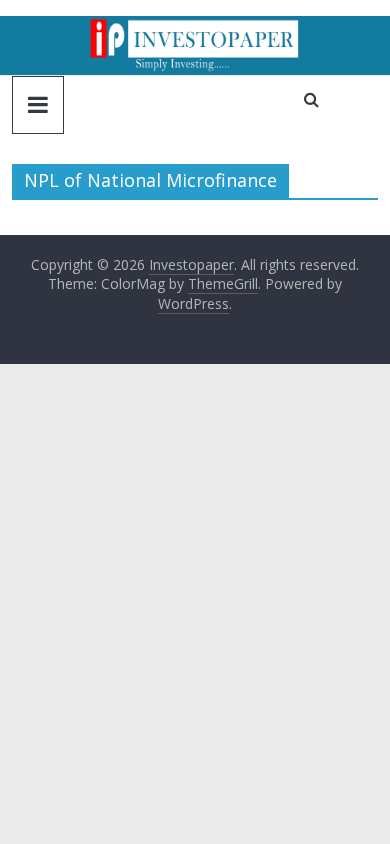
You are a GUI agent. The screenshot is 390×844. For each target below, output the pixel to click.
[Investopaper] (195, 28)
